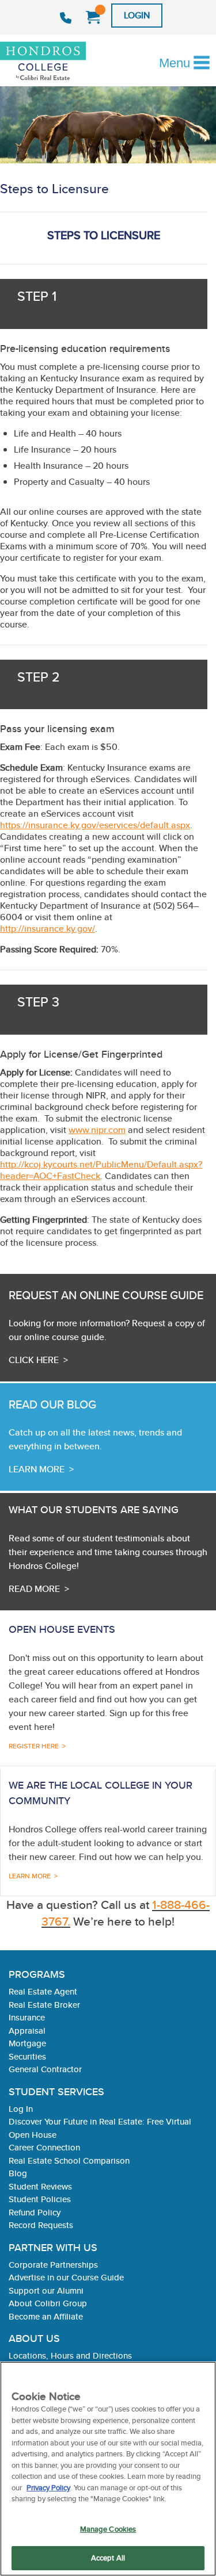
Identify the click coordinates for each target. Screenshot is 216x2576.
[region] (108, 2469)
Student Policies (40, 2199)
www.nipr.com (97, 1130)
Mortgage (27, 2043)
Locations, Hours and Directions (70, 2355)
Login (137, 15)
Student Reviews (40, 2186)
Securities (27, 2056)
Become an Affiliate (46, 2316)
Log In (21, 2109)
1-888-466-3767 (67, 18)
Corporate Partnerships (53, 2265)
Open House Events (62, 1629)
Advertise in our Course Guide (66, 2277)
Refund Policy (35, 2212)
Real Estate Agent (43, 1991)
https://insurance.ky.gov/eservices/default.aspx (95, 825)
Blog (18, 2173)
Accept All (108, 2558)
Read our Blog (52, 1404)
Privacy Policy (48, 2488)
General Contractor (45, 2069)
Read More (34, 1589)
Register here (34, 1746)
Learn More (37, 1469)
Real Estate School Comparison (69, 2160)
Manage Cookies (108, 2529)
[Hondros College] (62, 62)
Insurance (27, 2017)
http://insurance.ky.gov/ (48, 929)
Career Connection (44, 2147)
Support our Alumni (46, 2290)
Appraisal (27, 2030)
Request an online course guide (106, 1295)
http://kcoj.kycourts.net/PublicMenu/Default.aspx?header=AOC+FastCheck (101, 1170)
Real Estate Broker (44, 2005)
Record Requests (41, 2225)
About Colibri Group (48, 2303)
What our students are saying (94, 1509)
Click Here (34, 1360)
